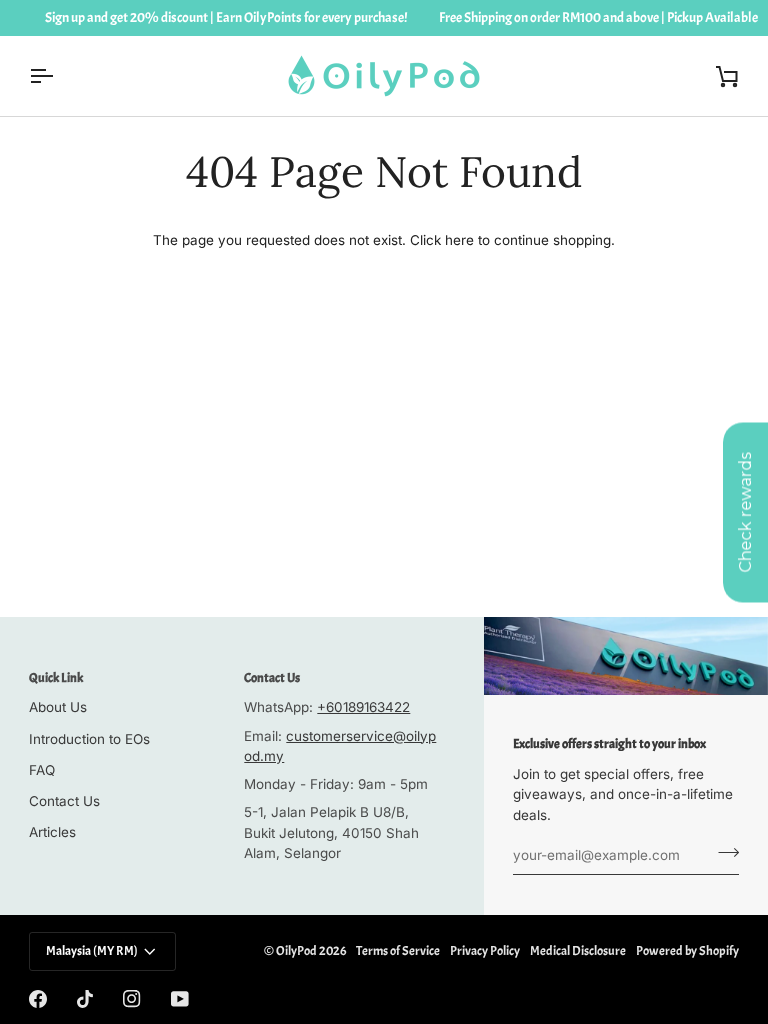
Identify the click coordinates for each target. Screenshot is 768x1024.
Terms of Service (398, 951)
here (459, 240)
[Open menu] (59, 76)
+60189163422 (363, 707)
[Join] (722, 853)
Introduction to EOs (89, 739)
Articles (52, 832)
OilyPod (296, 951)
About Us (58, 707)
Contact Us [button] (272, 678)
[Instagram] (132, 999)
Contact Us (64, 801)
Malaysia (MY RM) (92, 951)
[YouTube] (180, 999)
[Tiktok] (85, 999)
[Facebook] (38, 999)
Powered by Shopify (687, 951)
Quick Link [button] (56, 678)
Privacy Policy (485, 951)
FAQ (42, 770)
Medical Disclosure (578, 951)
